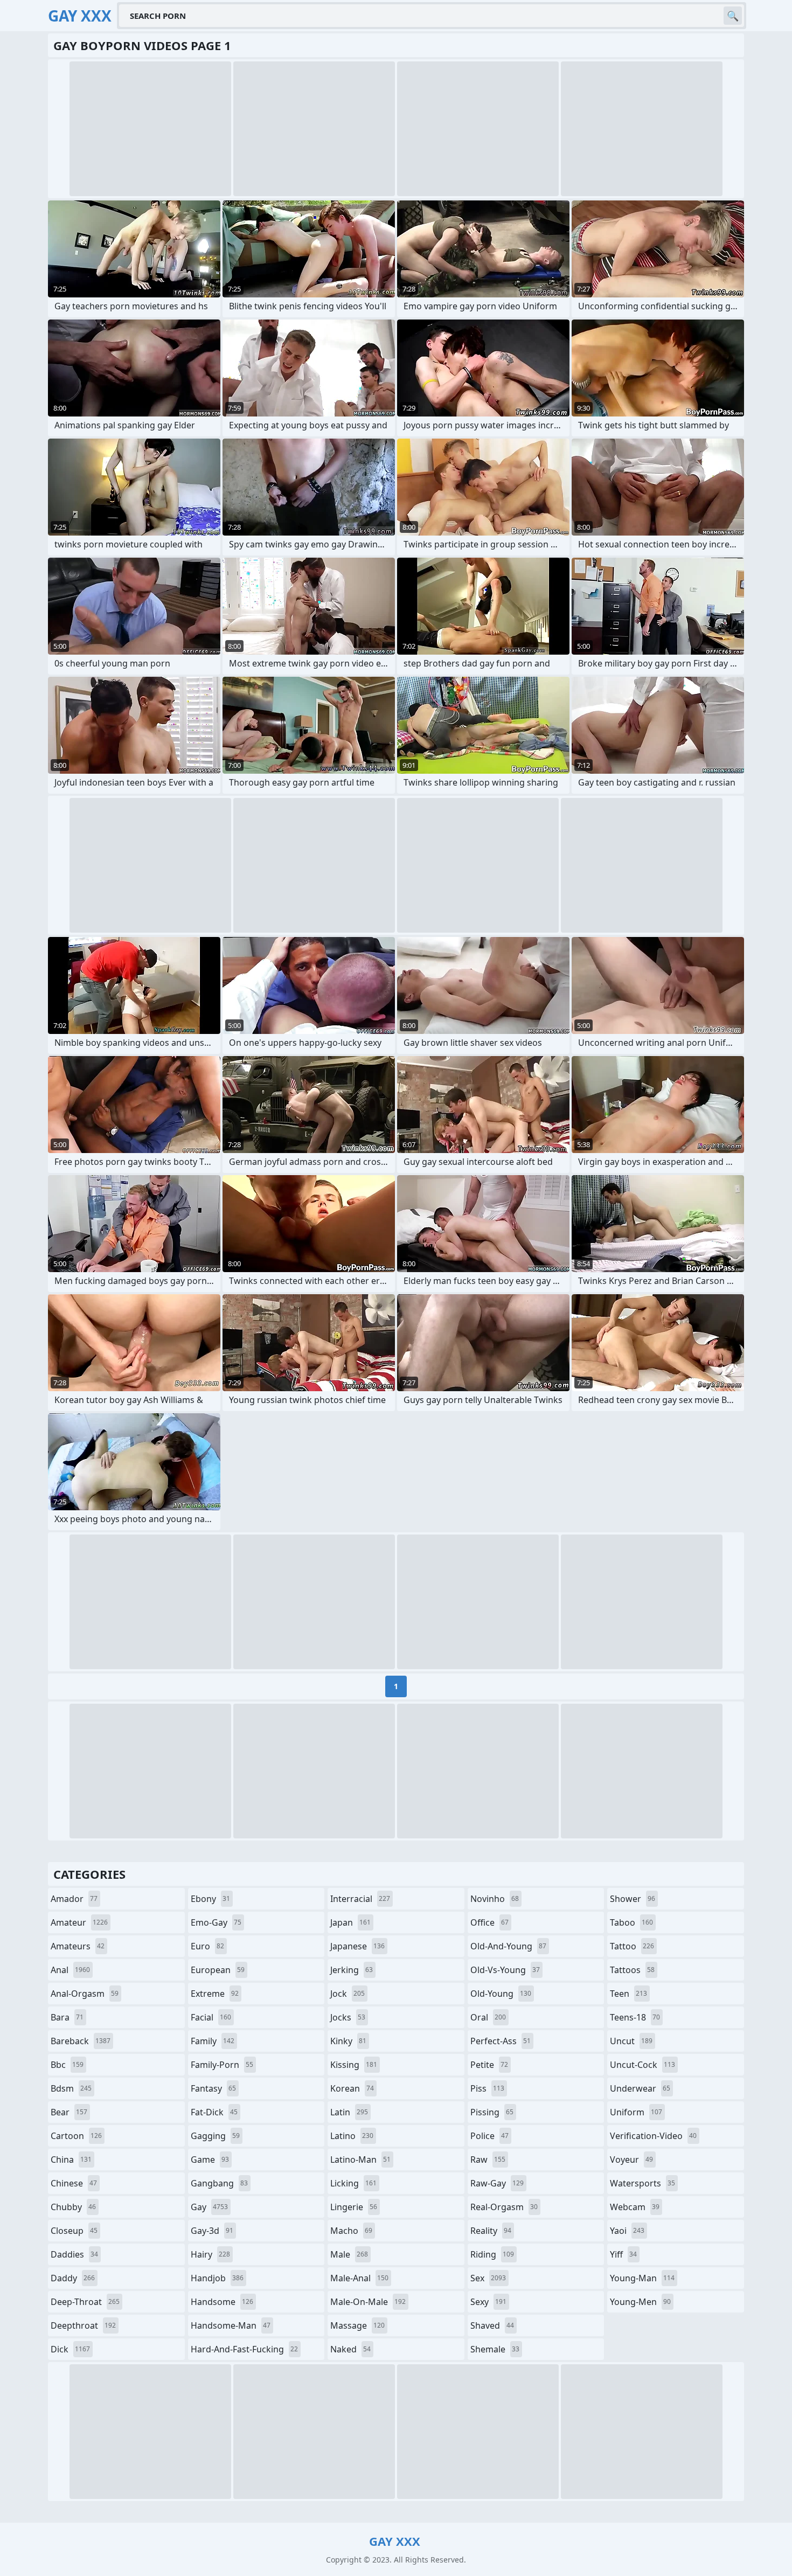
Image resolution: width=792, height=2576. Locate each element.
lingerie (354, 2207)
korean (352, 2088)
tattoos (632, 1970)
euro (207, 1946)
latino (352, 2136)
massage (357, 2325)
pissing (492, 2112)
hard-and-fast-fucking (244, 2349)
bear (69, 2112)
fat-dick (214, 2112)
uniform (636, 2112)
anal (70, 1970)
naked (350, 2349)
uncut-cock (642, 2065)
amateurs (78, 1946)
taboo (631, 1922)
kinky (348, 2041)
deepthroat (83, 2325)
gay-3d (212, 2231)
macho (351, 2231)
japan (350, 1922)
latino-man (360, 2160)
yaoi (627, 2231)
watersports (642, 2183)
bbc (67, 2065)
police (489, 2136)
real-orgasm (504, 2207)
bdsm (71, 2088)
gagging (215, 2136)
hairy (210, 2254)
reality (491, 2231)
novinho (495, 1899)
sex (488, 2278)
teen (628, 1994)
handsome (222, 2302)
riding (492, 2254)
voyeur (631, 2160)
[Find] (733, 16)
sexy (488, 2302)
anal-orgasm (85, 1994)
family (213, 2041)
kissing (354, 2065)
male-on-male (368, 2302)
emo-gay (216, 1922)
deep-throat (85, 2302)
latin (349, 2112)
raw (488, 2160)
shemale (495, 2349)
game (210, 2160)
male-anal (359, 2278)
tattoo (632, 1946)
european (218, 1970)
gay (209, 2207)
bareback (81, 2041)
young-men (640, 2302)
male (349, 2254)
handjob (217, 2278)
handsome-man (231, 2325)
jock (348, 1994)
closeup (74, 2231)
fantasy (213, 2088)
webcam (635, 2207)
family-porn (222, 2065)
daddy (73, 2278)
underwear (640, 2088)
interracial (360, 1899)
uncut (631, 2041)
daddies (74, 2254)
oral (488, 2017)
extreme (215, 1994)
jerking (352, 1970)
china (71, 2160)
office (489, 1922)
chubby (73, 2207)
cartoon (76, 2136)
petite (489, 2065)
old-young (501, 1994)
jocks (348, 2017)
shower (633, 1899)
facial (211, 2017)
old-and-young (508, 1946)
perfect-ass (501, 2041)
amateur (79, 1922)
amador (74, 1899)
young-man (642, 2278)
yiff (623, 2254)
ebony (210, 1899)
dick (70, 2349)
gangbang (219, 2183)
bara (67, 2017)
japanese (357, 1946)
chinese (74, 2183)
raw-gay (497, 2183)
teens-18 (635, 2017)
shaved (492, 2325)
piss (487, 2088)
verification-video (653, 2136)
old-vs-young (505, 1970)
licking (353, 2183)
